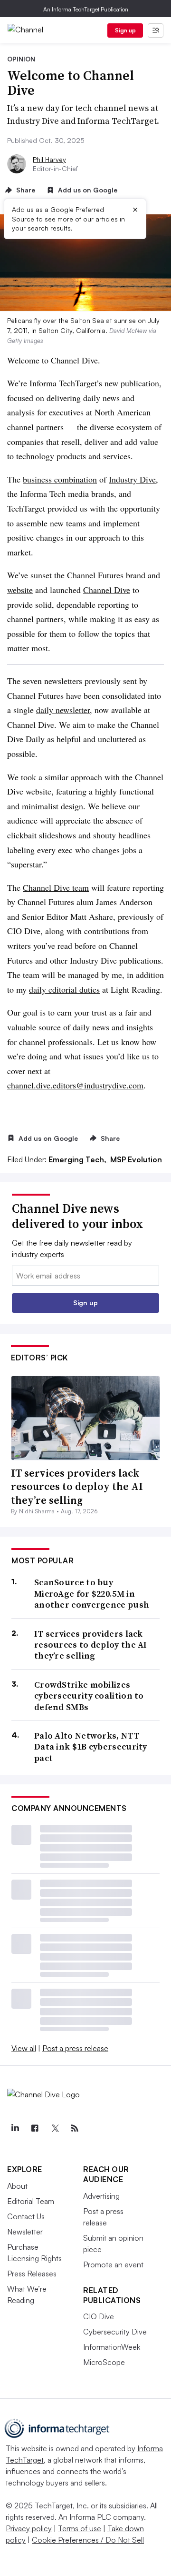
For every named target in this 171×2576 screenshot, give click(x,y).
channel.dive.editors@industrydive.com (75, 1085)
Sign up (125, 30)
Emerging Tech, (78, 1159)
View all (24, 2048)
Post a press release (75, 2048)
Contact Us (26, 2216)
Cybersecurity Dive (115, 2332)
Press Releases (32, 2274)
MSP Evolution (136, 1159)
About (17, 2186)
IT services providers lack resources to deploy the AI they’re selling (77, 1486)
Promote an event (113, 2264)
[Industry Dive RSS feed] (75, 2128)
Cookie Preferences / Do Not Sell (88, 2540)
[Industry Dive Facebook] (35, 2128)
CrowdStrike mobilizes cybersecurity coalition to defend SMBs (89, 1696)
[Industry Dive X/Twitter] (55, 2128)
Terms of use (80, 2528)
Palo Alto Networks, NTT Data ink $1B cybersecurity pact (91, 1747)
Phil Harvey (49, 159)
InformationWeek (112, 2347)
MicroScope (104, 2362)
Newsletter (25, 2232)
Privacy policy (29, 2528)
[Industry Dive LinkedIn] (15, 2128)
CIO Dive (99, 2316)
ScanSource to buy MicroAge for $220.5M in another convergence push (92, 1593)
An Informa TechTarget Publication (86, 9)
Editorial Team (31, 2201)
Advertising (101, 2196)
